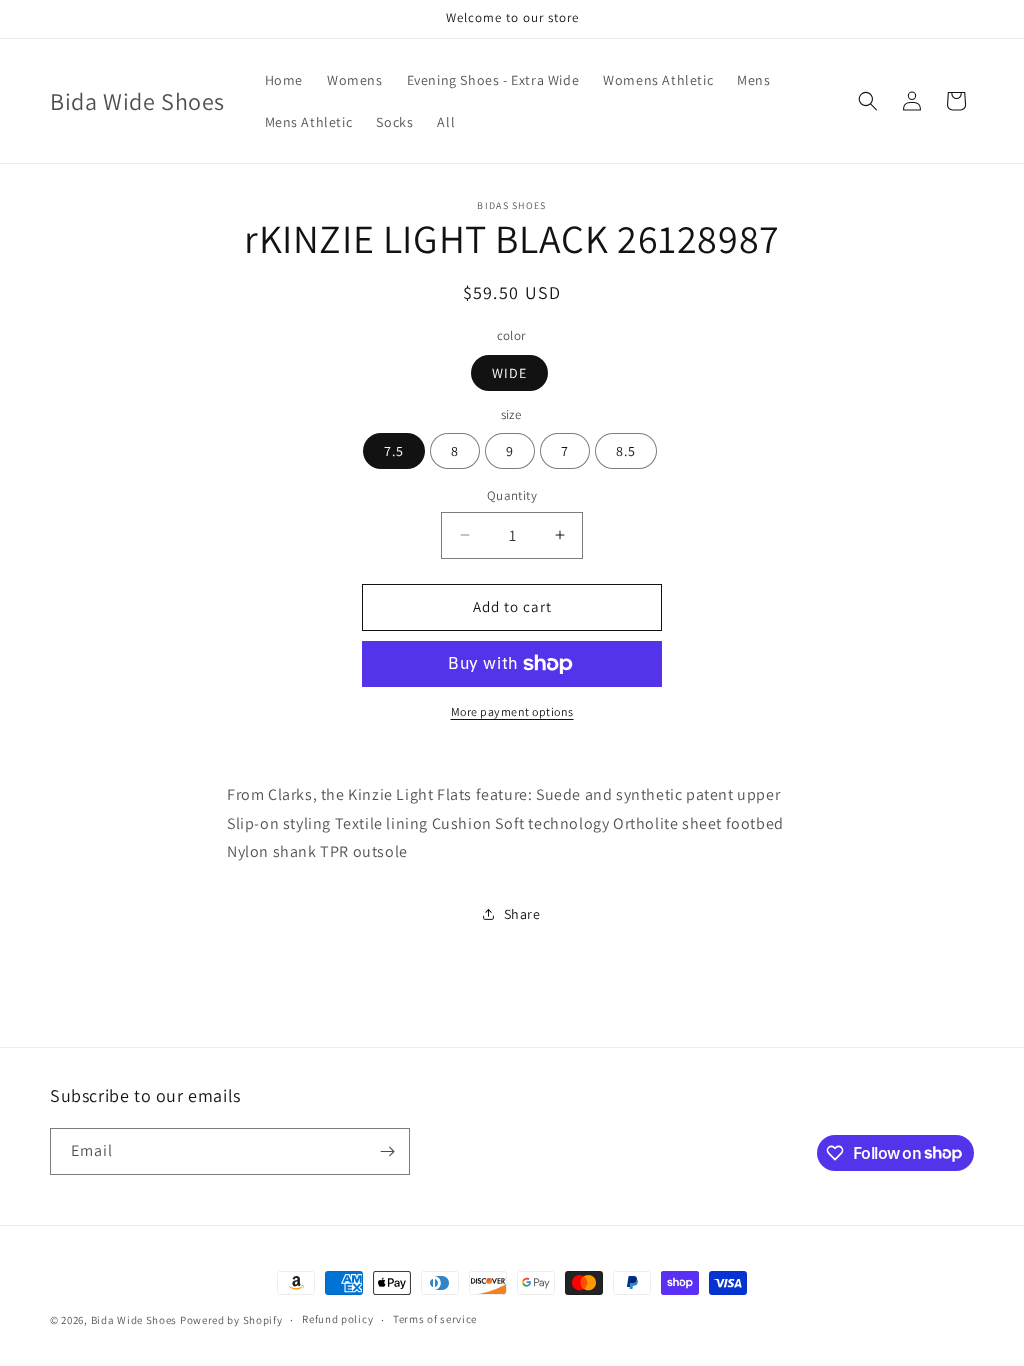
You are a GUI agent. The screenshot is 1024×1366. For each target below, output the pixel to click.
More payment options (512, 711)
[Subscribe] (387, 1151)
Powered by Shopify (231, 1320)
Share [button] (522, 914)
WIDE (509, 373)
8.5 (626, 451)
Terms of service (435, 1319)
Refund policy (337, 1319)
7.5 (394, 451)
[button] (868, 101)
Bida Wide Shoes (134, 1320)
